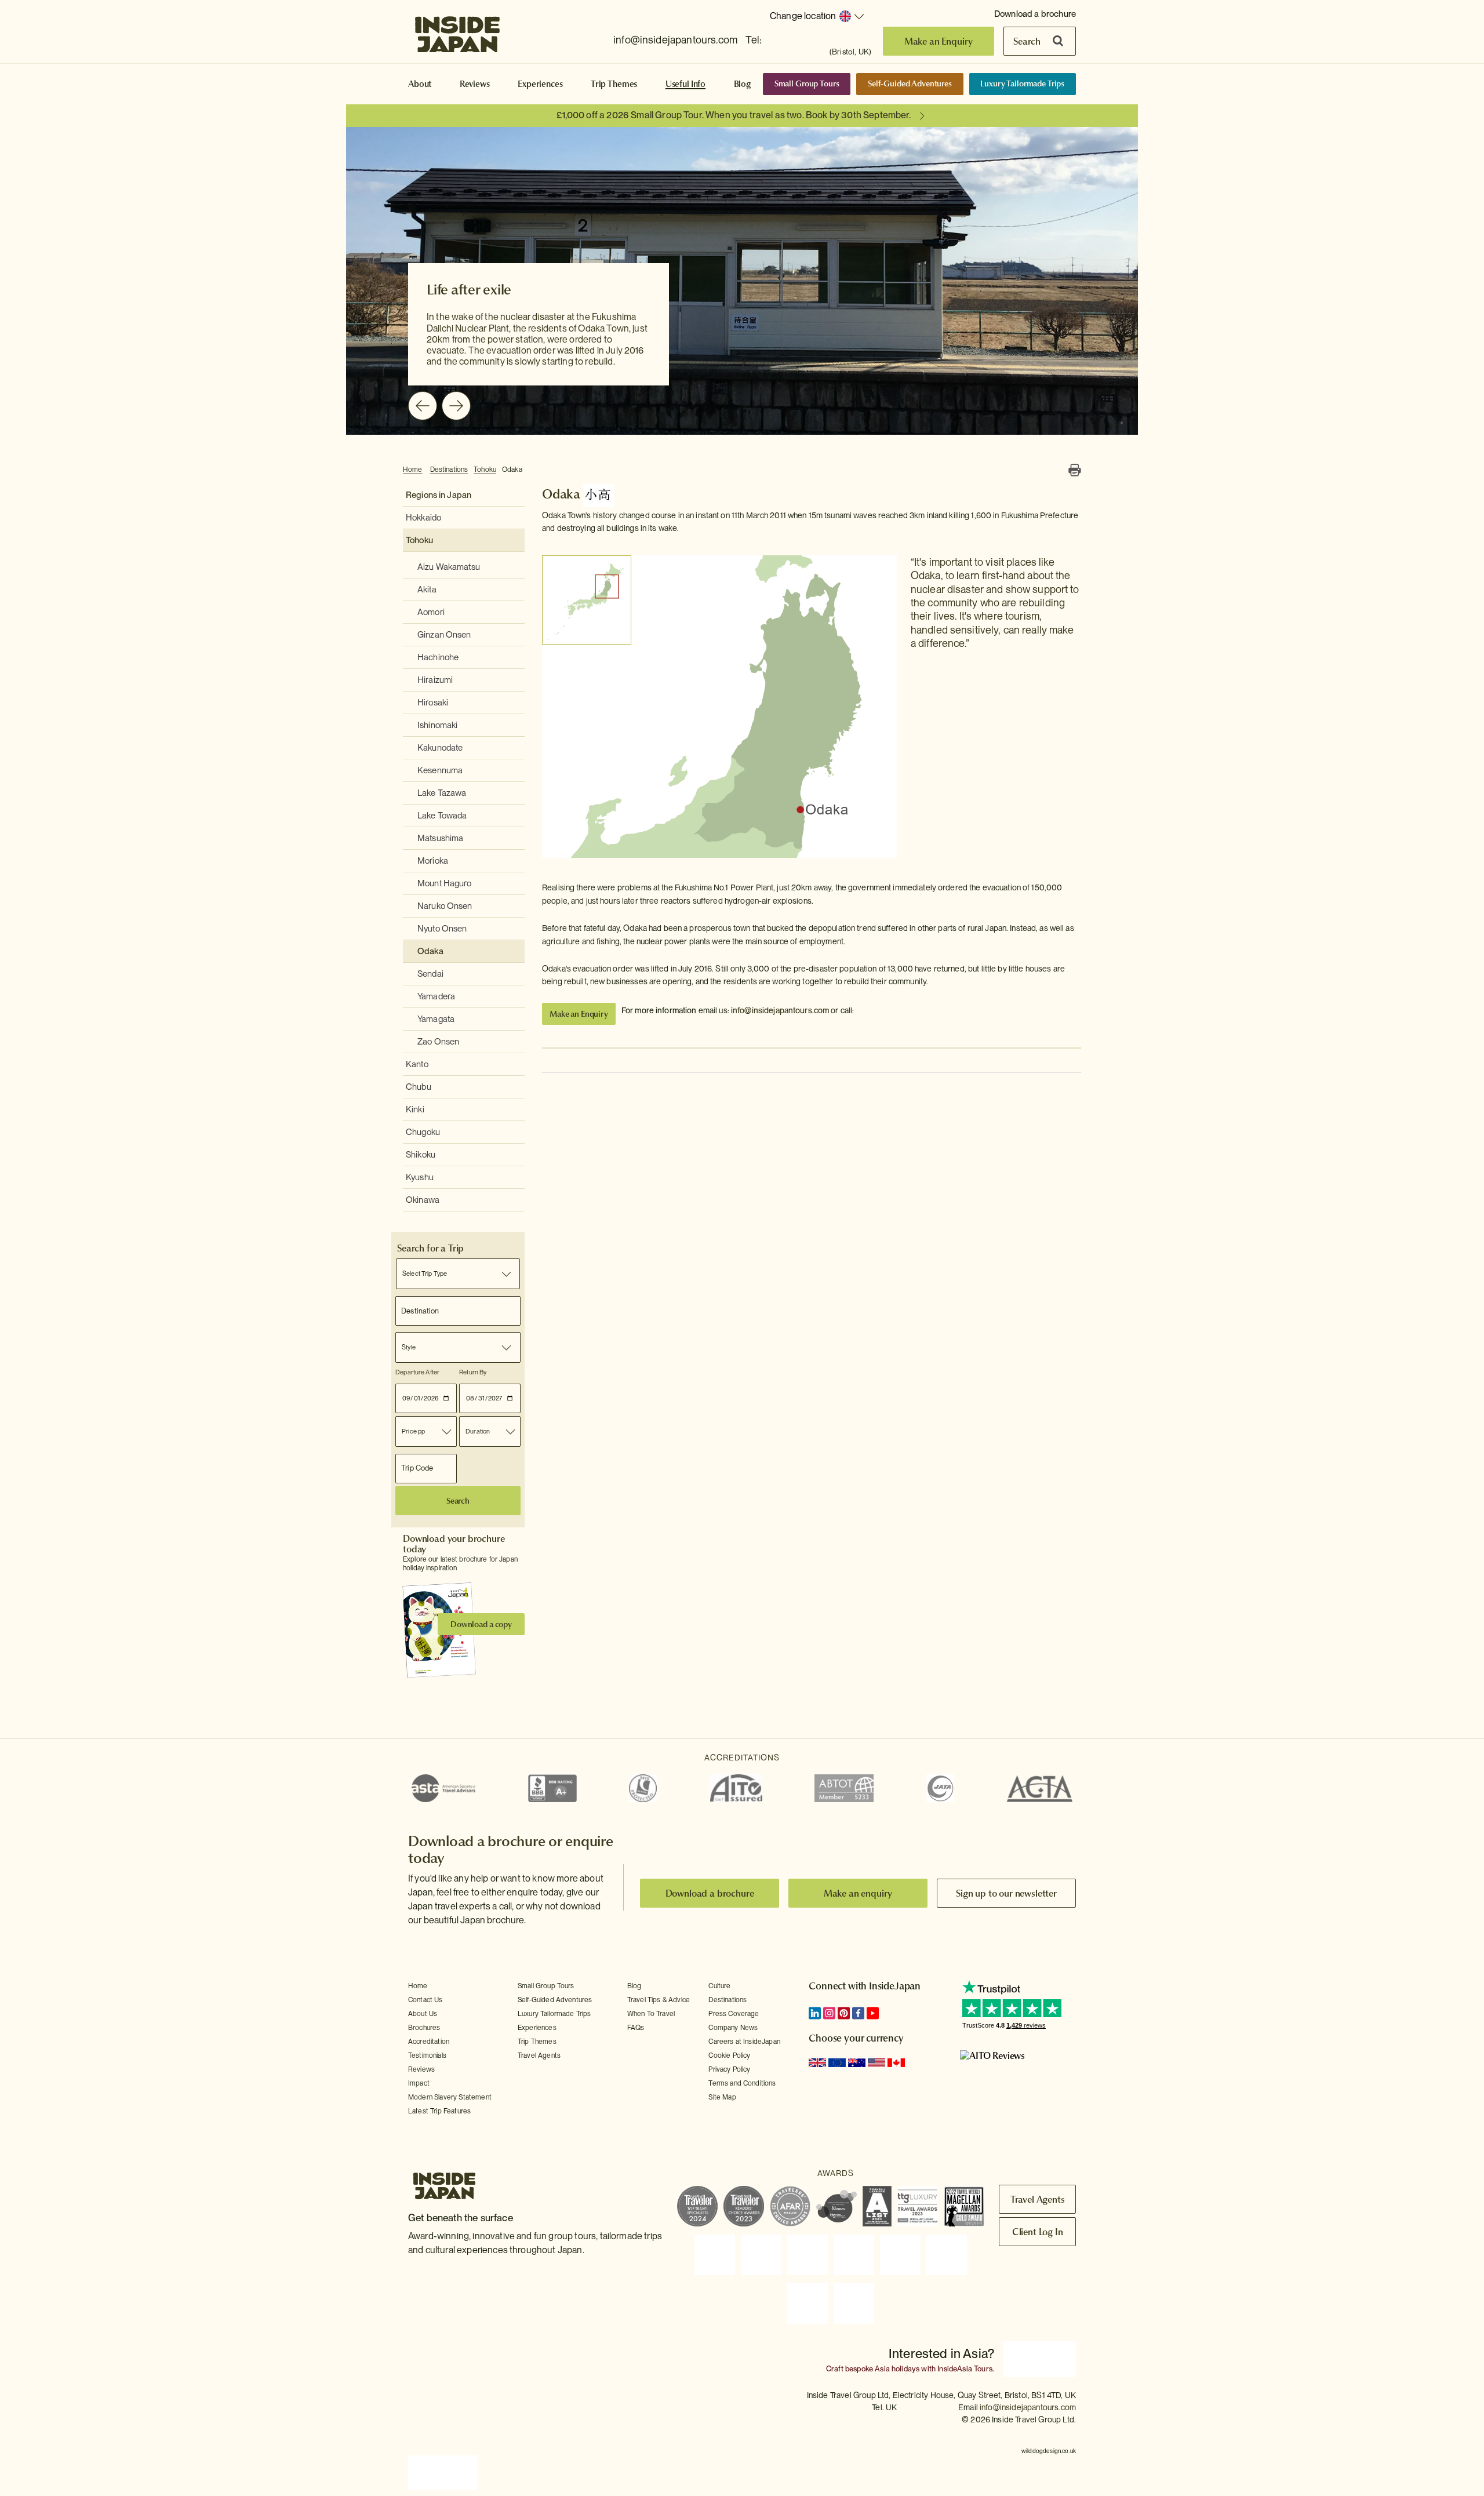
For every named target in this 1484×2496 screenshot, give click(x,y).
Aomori (431, 612)
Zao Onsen (438, 1042)
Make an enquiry (858, 1893)
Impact (419, 2083)
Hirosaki (433, 703)
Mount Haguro (445, 883)
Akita (427, 590)
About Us (423, 2014)
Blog (743, 84)
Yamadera (436, 996)
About (420, 84)
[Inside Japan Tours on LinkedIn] (815, 2013)
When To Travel (651, 2014)
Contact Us (425, 2000)
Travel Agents (539, 2055)
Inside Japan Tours (457, 31)
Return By (473, 1372)
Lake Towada (442, 816)
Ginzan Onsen (444, 635)
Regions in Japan (439, 495)
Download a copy (481, 1624)
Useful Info (685, 84)
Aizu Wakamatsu (449, 567)
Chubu (419, 1087)
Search (1027, 41)
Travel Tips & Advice (659, 2000)
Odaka (512, 470)
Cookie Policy (729, 2055)
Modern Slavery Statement (450, 2097)
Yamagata (436, 1019)
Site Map (722, 2097)
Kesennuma (440, 770)
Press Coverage (734, 2014)
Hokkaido (423, 518)
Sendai (430, 974)
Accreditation (429, 2042)
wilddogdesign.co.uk (1049, 2445)
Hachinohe (438, 657)
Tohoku (485, 470)
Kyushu (420, 1177)
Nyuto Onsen (442, 929)
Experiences (540, 84)
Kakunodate (440, 748)
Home (413, 470)
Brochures (424, 2028)
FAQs (636, 2028)
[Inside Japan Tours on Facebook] (858, 2013)
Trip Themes (614, 84)
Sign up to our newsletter (1006, 1893)
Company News (733, 2028)
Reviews (475, 84)
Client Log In (1038, 2232)
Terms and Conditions (742, 2083)
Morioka (433, 861)
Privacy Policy (729, 2069)
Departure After (417, 1372)
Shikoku (421, 1155)
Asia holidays (897, 2366)
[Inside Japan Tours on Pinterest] (844, 2013)
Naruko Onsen (445, 906)
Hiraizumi (435, 680)
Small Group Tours (807, 83)
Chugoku (423, 1132)
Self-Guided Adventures (910, 83)
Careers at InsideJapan (744, 2042)
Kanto (417, 1064)
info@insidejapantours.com (675, 40)
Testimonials (427, 2055)
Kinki (415, 1109)
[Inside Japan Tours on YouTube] (873, 2013)
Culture (719, 1986)
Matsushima (440, 838)
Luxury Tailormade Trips (1022, 83)
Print (1075, 470)
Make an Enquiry (939, 41)
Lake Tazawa (442, 793)
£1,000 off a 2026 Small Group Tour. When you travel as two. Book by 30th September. (734, 115)
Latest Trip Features (439, 2111)
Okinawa (423, 1200)
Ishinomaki (437, 725)
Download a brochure (1035, 14)
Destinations (449, 470)
